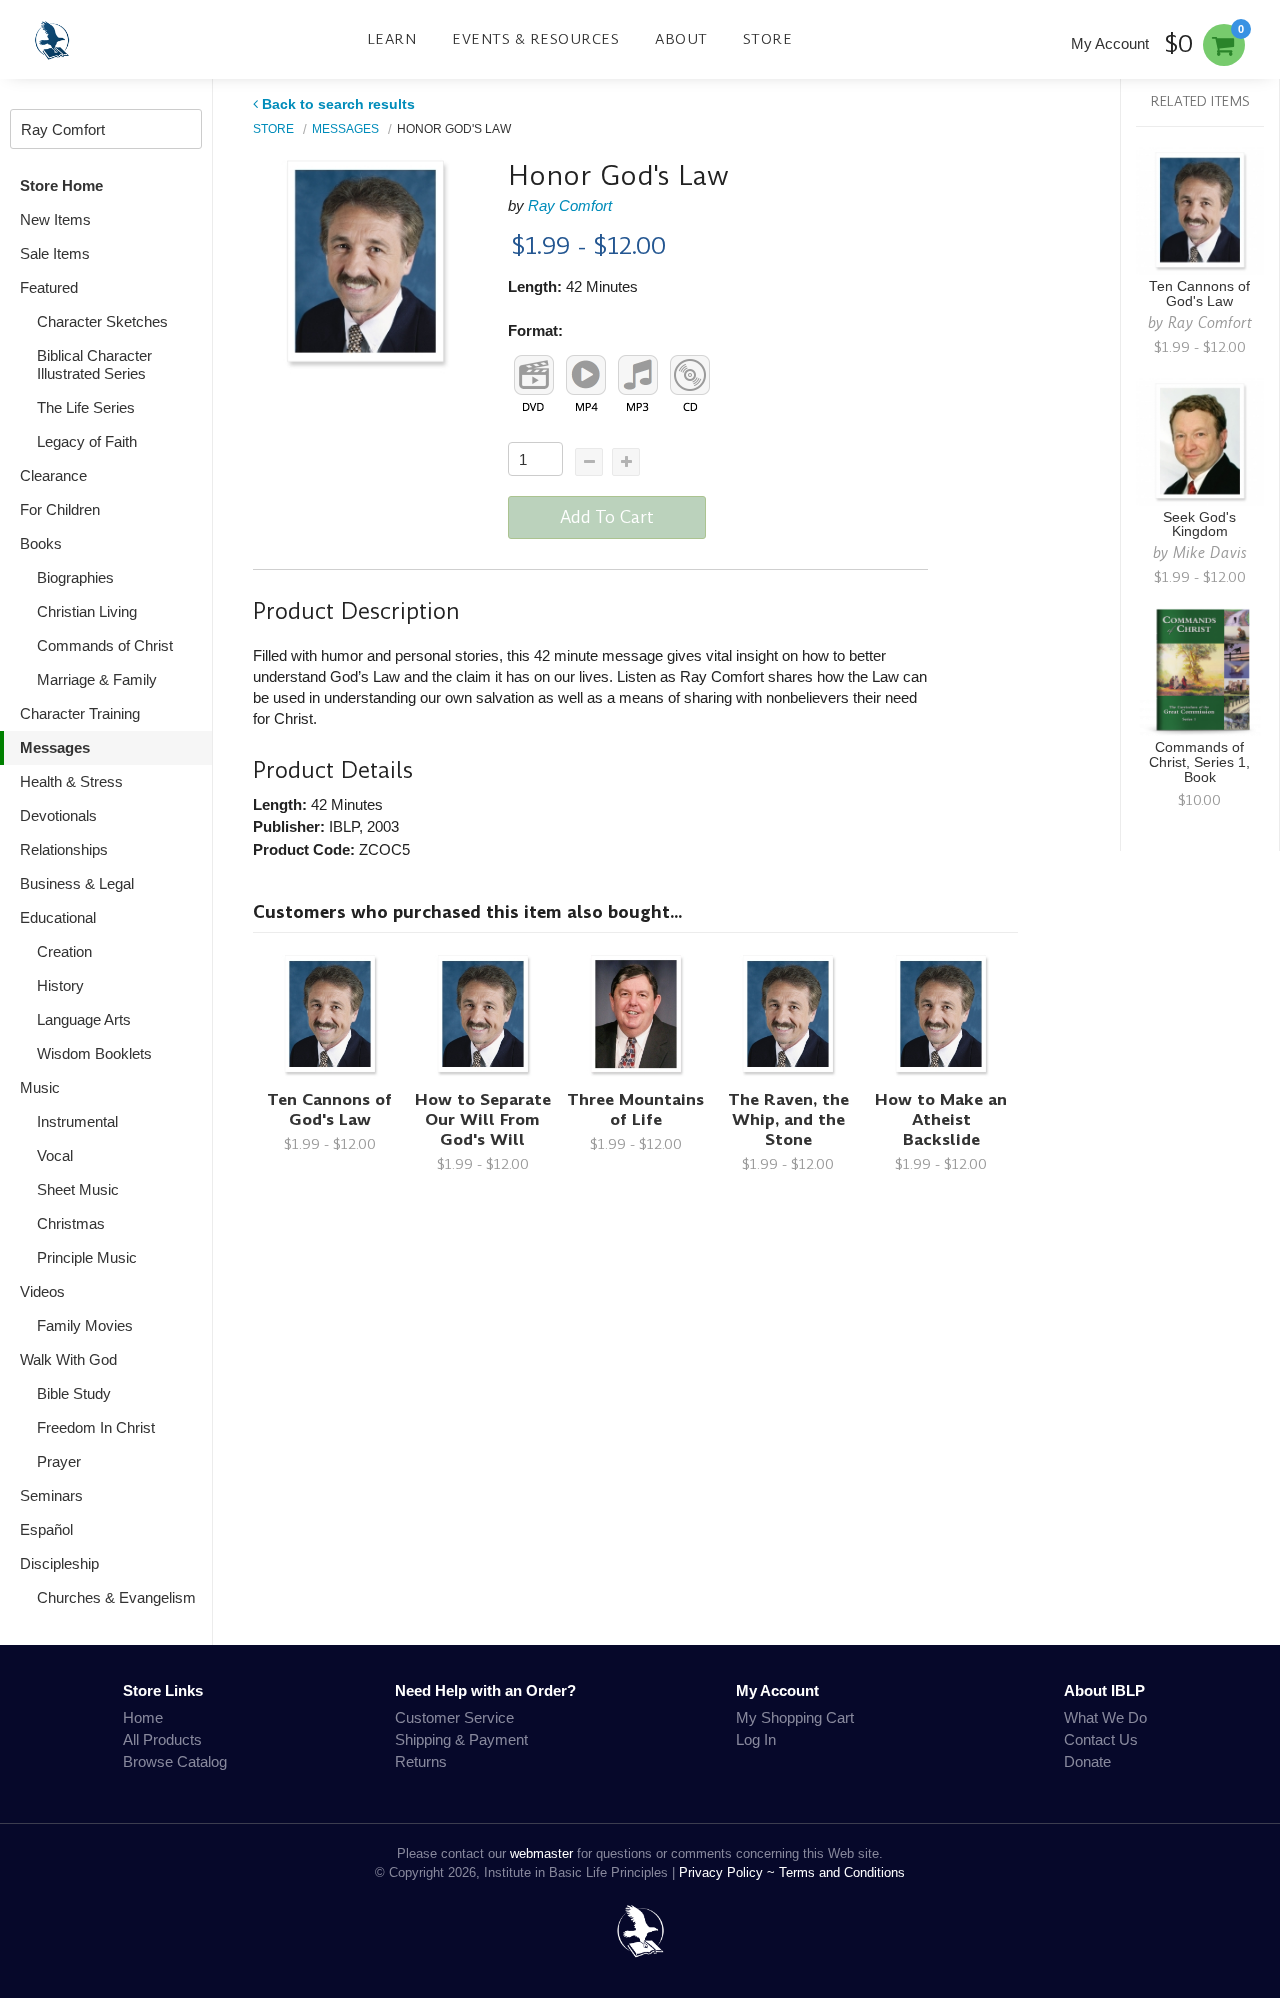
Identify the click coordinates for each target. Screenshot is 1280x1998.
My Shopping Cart (795, 1717)
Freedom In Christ (96, 1427)
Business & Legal (77, 883)
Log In (756, 1739)
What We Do (1105, 1717)
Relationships (64, 849)
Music (40, 1087)
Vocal (55, 1155)
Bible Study (74, 1393)
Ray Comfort (570, 205)
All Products (162, 1739)
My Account (1110, 43)
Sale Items (55, 253)
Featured (49, 287)
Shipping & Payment (461, 1739)
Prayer (59, 1461)
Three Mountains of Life (635, 1109)
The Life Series (86, 407)
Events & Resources (535, 39)
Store (768, 39)
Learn (392, 39)
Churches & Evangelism (116, 1597)
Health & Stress (71, 781)
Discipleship (59, 1563)
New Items (55, 219)
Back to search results (338, 104)
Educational (58, 917)
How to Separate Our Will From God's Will (483, 1119)
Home (143, 1717)
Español (46, 1529)
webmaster (541, 1853)
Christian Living (87, 611)
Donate (1087, 1761)
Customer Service (454, 1717)
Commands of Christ (105, 645)
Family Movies (85, 1325)
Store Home (61, 185)
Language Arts (84, 1019)
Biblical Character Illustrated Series (94, 364)
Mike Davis (1210, 552)
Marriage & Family (97, 679)
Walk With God (68, 1359)
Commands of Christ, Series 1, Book (1199, 762)
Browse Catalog (175, 1761)
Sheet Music (78, 1189)
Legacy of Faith (87, 441)
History (60, 985)
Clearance (53, 475)
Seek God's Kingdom (1199, 525)
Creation (64, 951)
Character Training (80, 713)
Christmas (71, 1223)
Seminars (51, 1495)
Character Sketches (102, 321)
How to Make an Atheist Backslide (941, 1119)
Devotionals (58, 815)
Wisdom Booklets (94, 1053)
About (681, 39)
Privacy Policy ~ (729, 1872)
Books (41, 543)
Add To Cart (607, 517)
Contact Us (1101, 1739)
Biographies (75, 577)
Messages (55, 747)
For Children (60, 509)
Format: (535, 330)
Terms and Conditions (842, 1872)
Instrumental (77, 1121)
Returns (421, 1761)
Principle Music (87, 1257)
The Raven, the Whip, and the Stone (788, 1119)
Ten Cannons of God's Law (329, 1109)
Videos (42, 1291)
